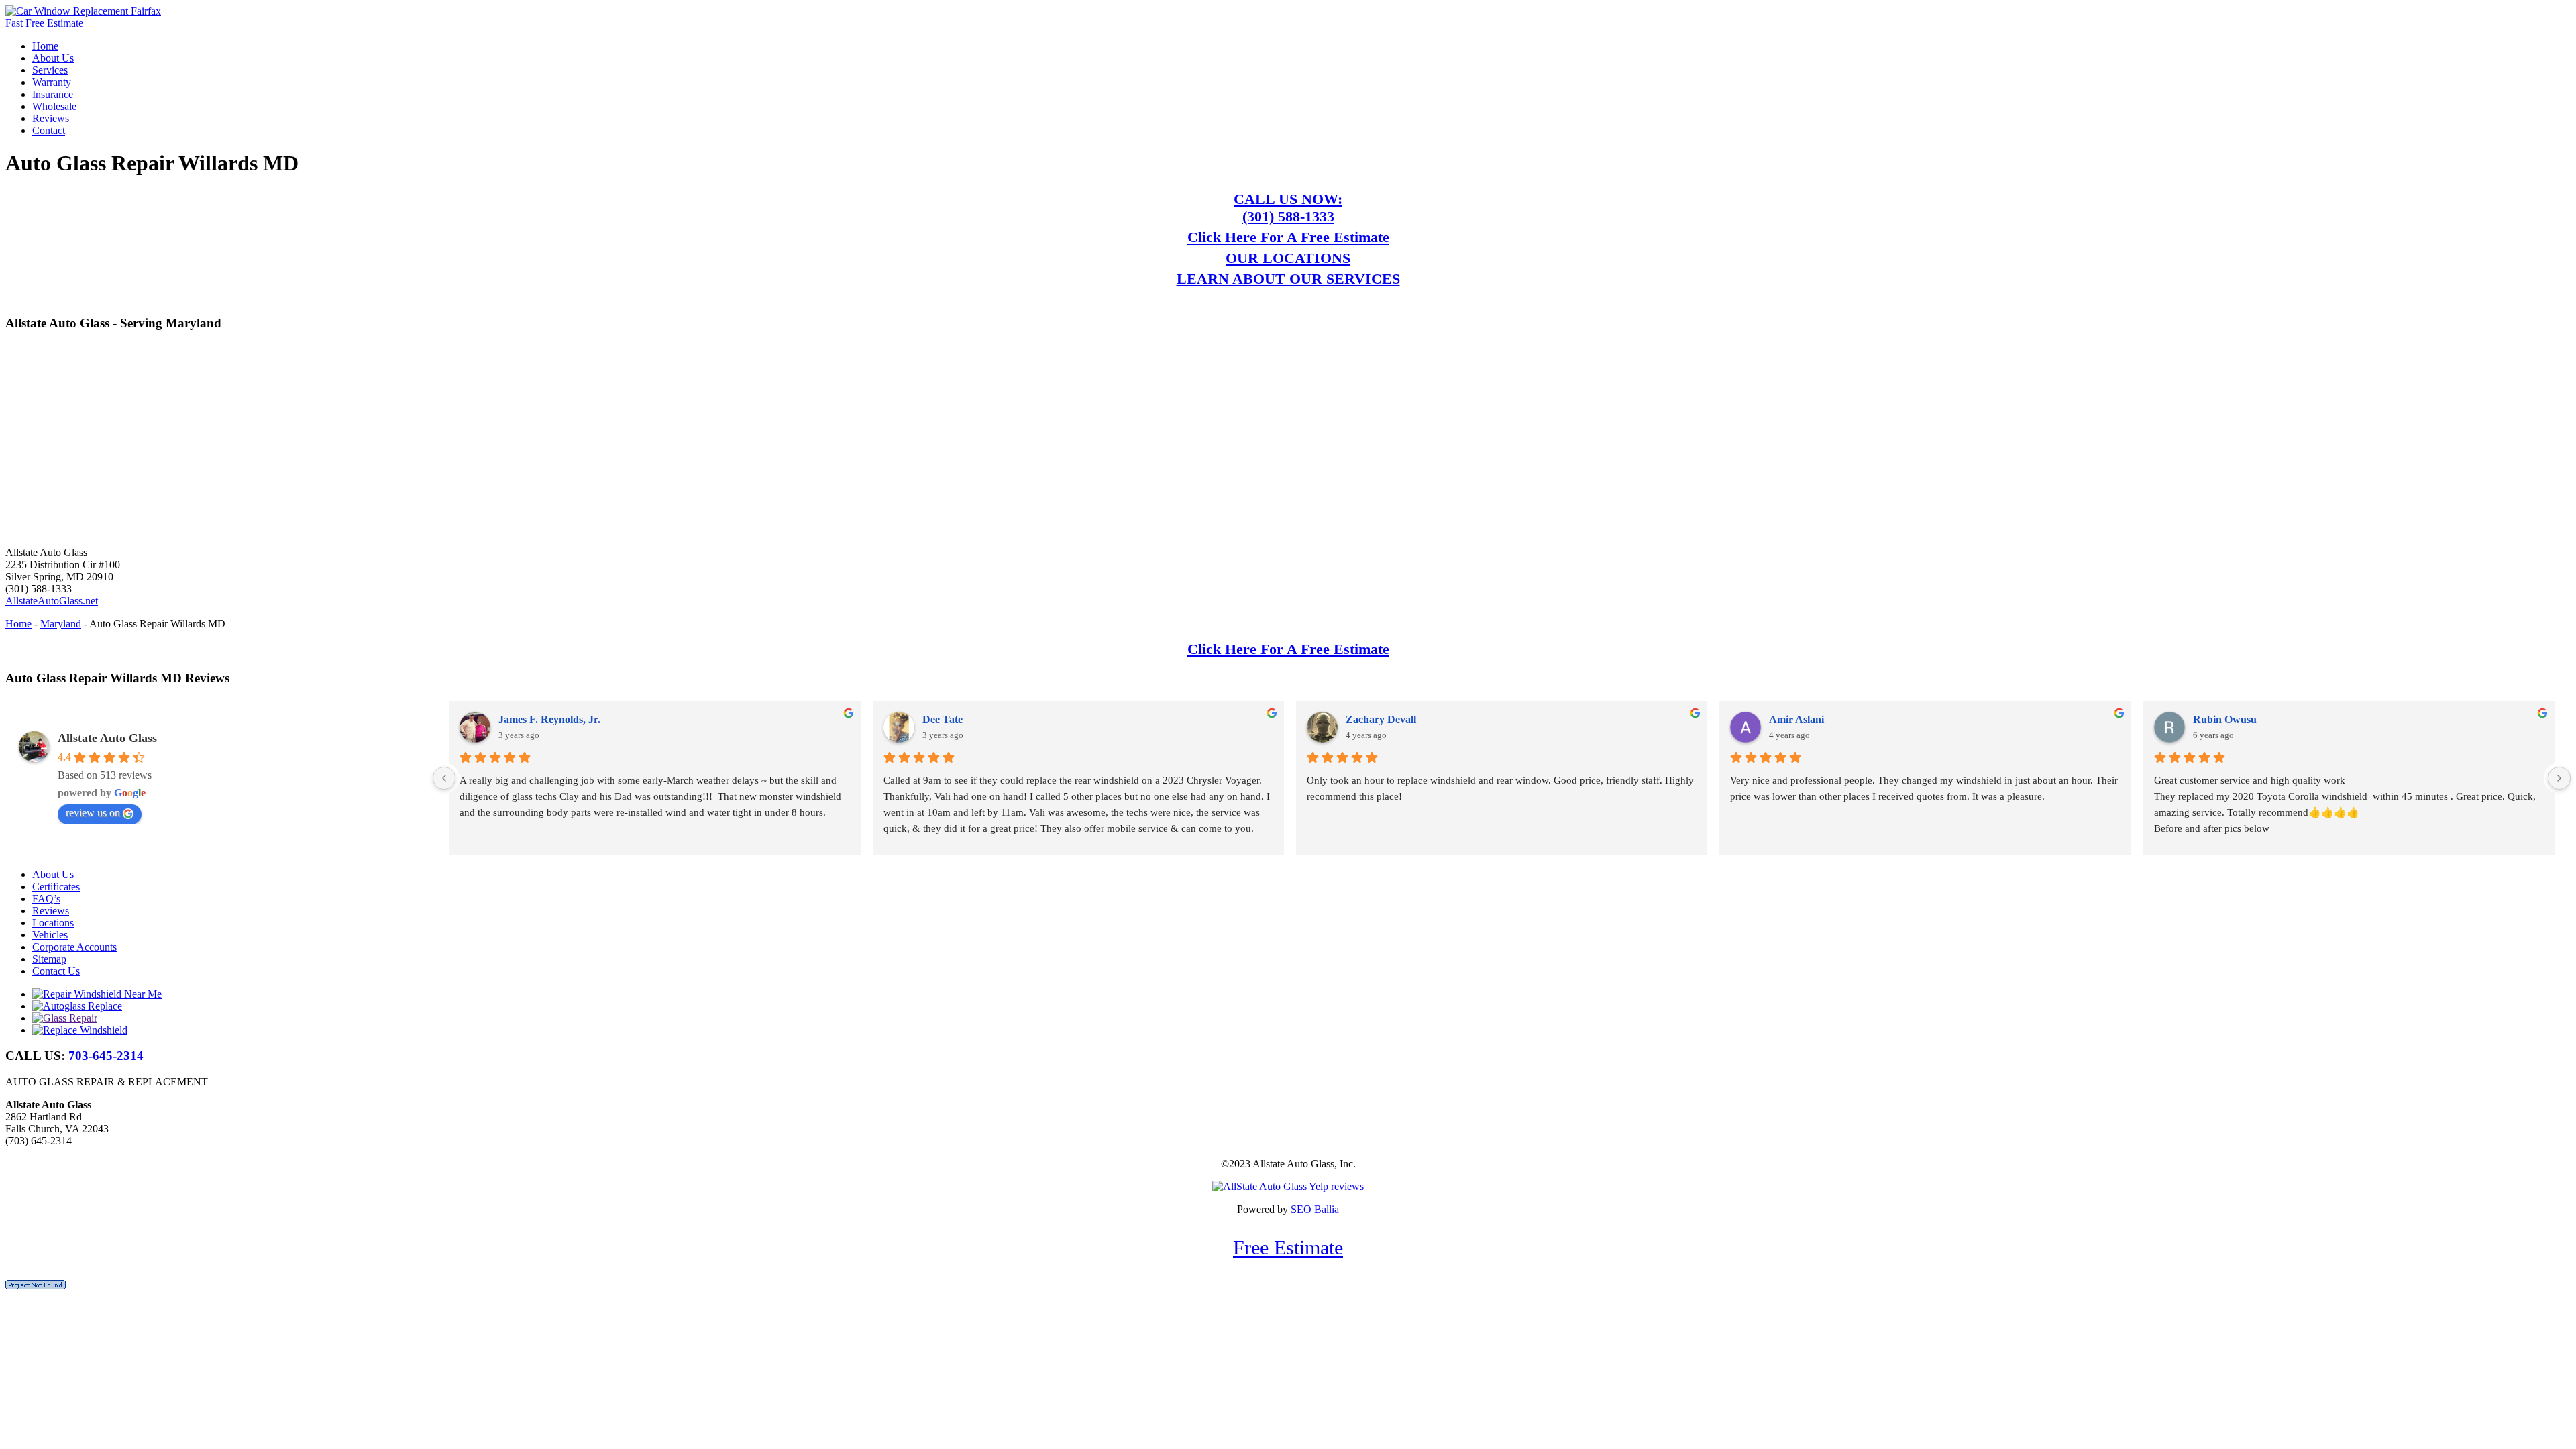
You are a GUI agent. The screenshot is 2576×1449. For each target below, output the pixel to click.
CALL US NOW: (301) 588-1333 (1288, 208)
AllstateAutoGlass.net (52, 601)
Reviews (51, 118)
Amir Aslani (1796, 719)
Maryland (61, 624)
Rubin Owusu (2225, 719)
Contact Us (56, 971)
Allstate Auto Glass (107, 738)
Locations (53, 923)
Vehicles (50, 935)
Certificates (56, 887)
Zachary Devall (1381, 719)
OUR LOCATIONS (1288, 258)
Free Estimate (1288, 1247)
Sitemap (49, 959)
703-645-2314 (106, 1056)
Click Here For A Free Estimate (1288, 237)
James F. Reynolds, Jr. (549, 719)
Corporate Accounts (74, 947)
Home (45, 46)
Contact (49, 130)
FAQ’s (46, 899)
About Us (53, 58)
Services (50, 70)
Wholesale (54, 106)
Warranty (52, 82)
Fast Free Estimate (44, 23)
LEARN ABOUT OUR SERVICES (1288, 279)
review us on (93, 813)
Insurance (53, 94)
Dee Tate (943, 719)
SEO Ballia (1315, 1209)
